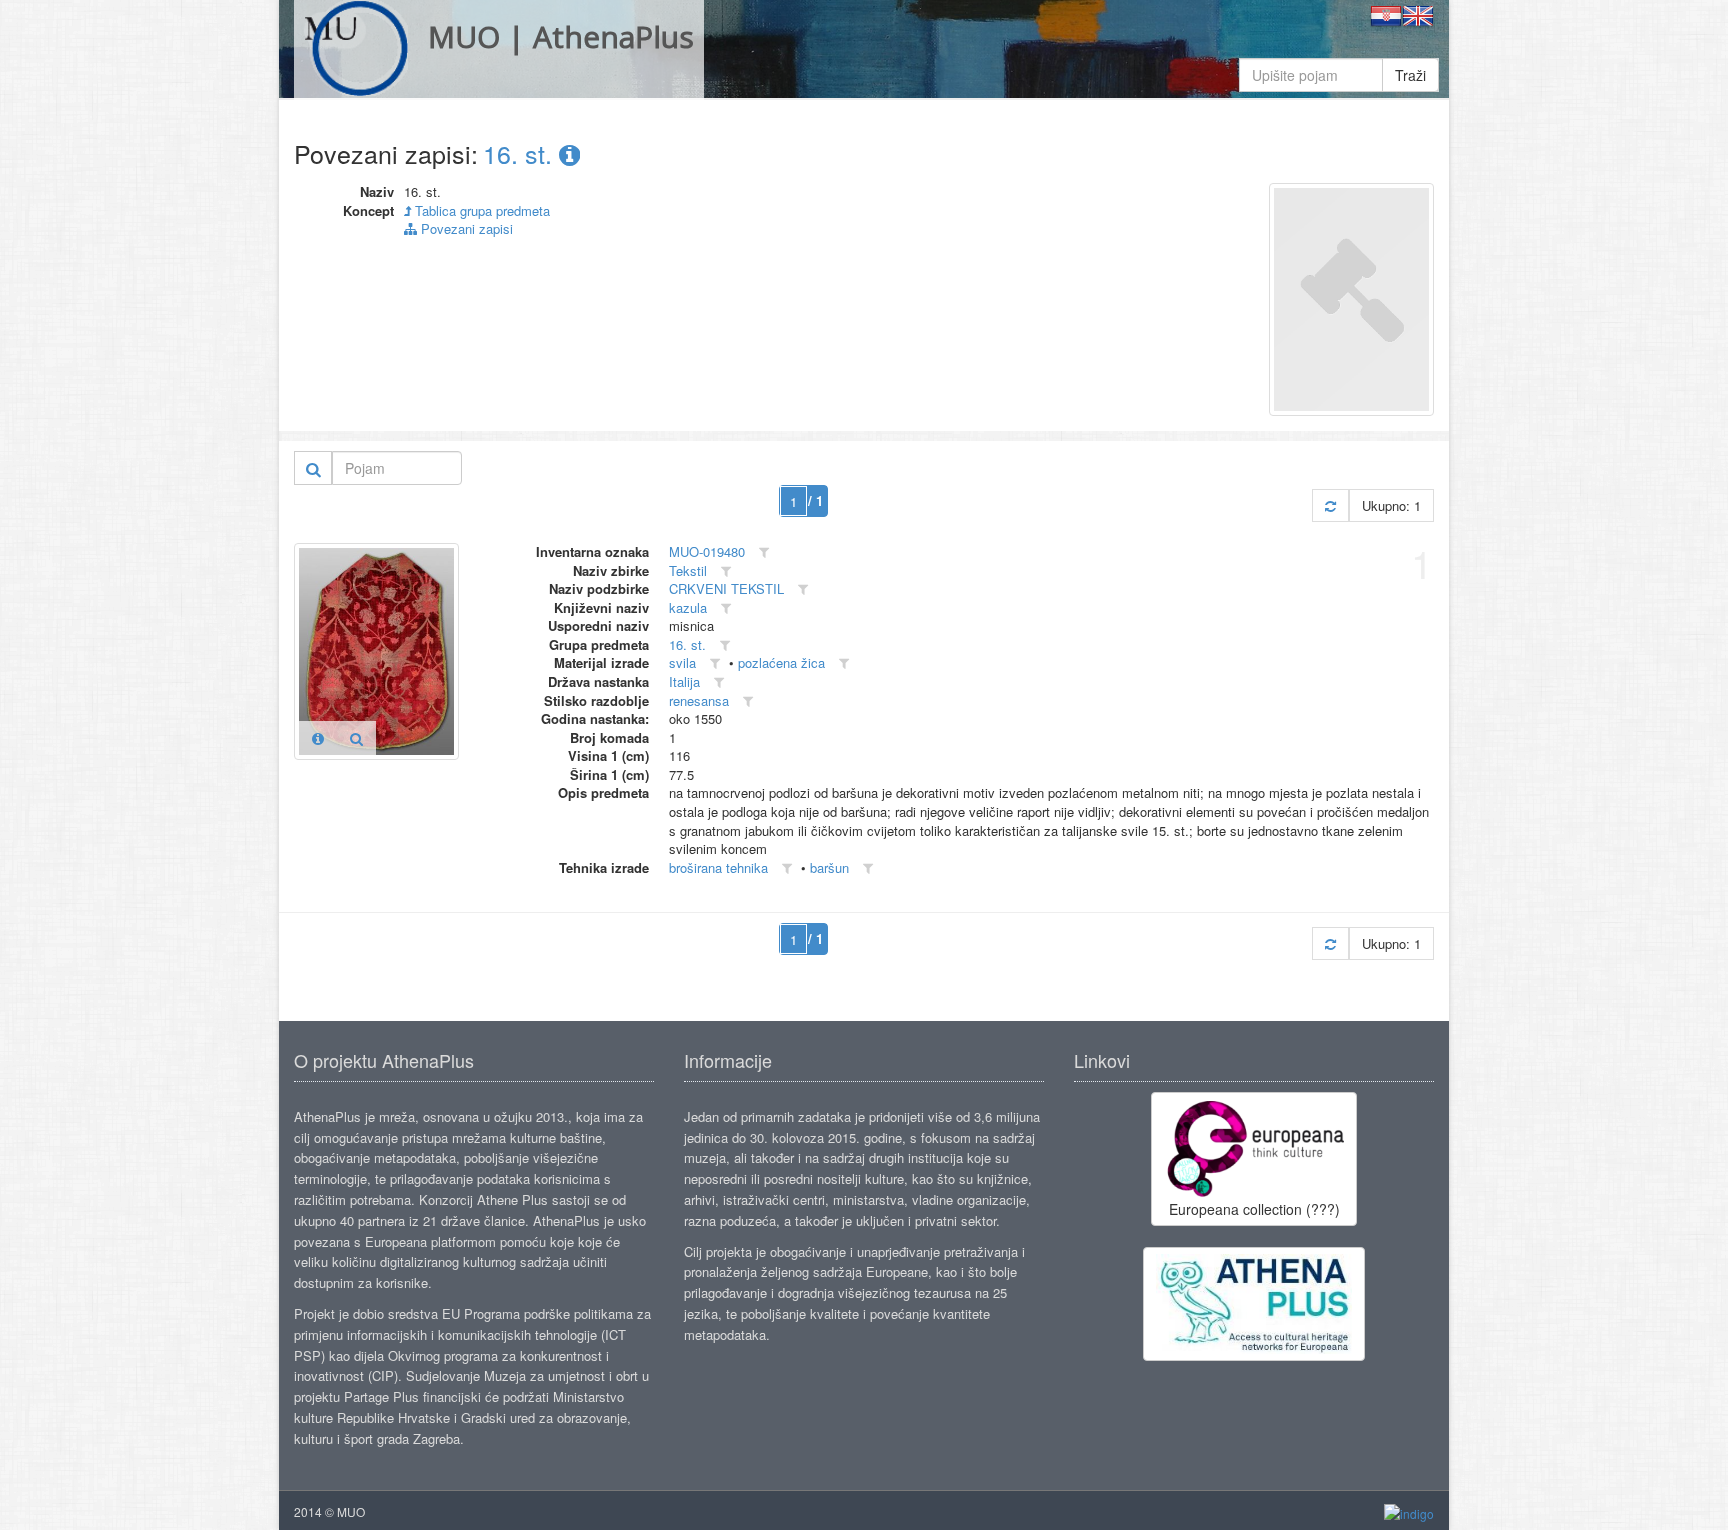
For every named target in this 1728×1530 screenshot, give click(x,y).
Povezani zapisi (465, 228)
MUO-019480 (707, 551)
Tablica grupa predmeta (480, 210)
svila (682, 662)
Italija (684, 681)
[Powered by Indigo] (1409, 1512)
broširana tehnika (718, 867)
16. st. (521, 153)
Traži (1410, 75)
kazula (688, 607)
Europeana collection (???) (1254, 1209)
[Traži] (313, 468)
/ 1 (815, 500)
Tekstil (688, 570)
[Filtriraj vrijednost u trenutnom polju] (764, 552)
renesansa (699, 700)
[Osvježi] (1330, 505)
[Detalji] (318, 738)
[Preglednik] (356, 738)
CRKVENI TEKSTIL (726, 588)
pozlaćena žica (781, 662)
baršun (829, 867)
